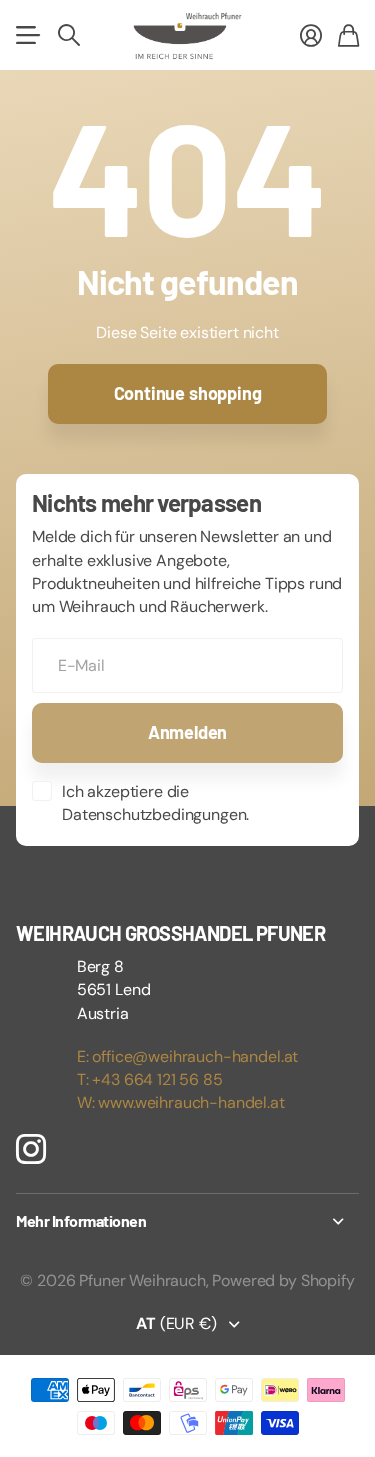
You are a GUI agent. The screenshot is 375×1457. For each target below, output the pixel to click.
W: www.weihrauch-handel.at (181, 1102)
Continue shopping (188, 393)
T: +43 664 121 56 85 (150, 1079)
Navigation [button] (27, 35)
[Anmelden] (311, 35)
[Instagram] (31, 1149)
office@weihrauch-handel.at (195, 1056)
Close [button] (187, 1221)
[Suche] (69, 35)
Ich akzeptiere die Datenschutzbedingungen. (155, 803)
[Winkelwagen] (348, 35)
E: (85, 1056)
